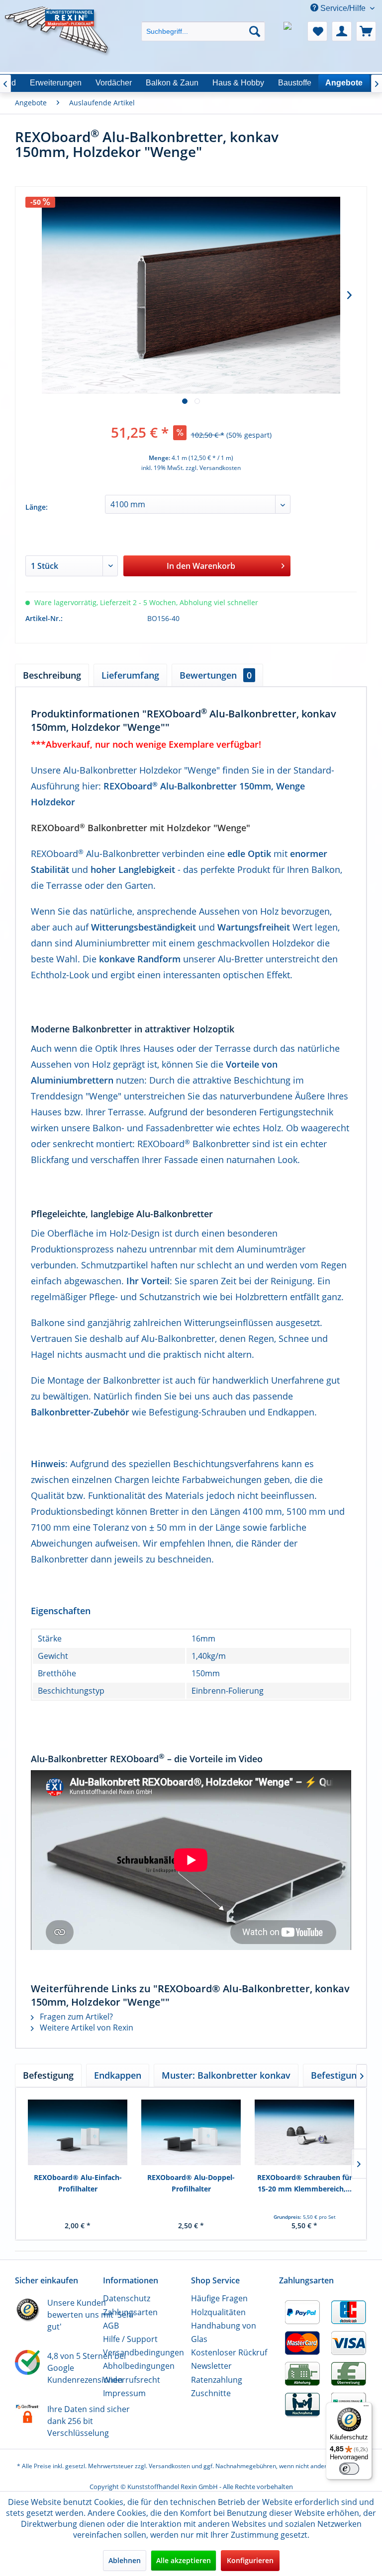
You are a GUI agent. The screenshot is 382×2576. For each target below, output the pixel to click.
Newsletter (211, 2366)
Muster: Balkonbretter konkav (226, 2075)
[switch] (349, 2469)
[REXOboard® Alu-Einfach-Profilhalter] (78, 2132)
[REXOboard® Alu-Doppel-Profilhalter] (191, 2132)
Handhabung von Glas (224, 2332)
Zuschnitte (211, 2393)
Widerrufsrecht (132, 2380)
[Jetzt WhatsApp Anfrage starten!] (293, 31)
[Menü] (366, 2408)
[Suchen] (255, 31)
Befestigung (48, 2075)
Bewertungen (216, 675)
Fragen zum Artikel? (75, 2017)
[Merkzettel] (317, 31)
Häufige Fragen (219, 2298)
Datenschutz (127, 2298)
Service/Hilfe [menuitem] (343, 8)
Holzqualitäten (218, 2312)
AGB (111, 2326)
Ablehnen (125, 2560)
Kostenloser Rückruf (229, 2352)
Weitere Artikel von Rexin (86, 2028)
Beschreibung (52, 675)
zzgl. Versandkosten (213, 468)
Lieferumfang (130, 675)
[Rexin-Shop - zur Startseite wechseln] (58, 18)
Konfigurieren (250, 2560)
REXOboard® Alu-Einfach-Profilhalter (78, 2183)
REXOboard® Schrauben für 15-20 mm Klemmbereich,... (305, 2183)
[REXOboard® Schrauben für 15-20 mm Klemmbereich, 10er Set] (304, 2132)
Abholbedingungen (139, 2366)
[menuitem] (203, 23)
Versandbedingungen (143, 2352)
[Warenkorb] (366, 31)
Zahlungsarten (130, 2312)
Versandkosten (169, 2466)
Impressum (124, 2393)
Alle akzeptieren (184, 2560)
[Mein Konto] (342, 31)
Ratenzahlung (217, 2380)
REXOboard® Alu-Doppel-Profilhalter (191, 2183)
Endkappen (118, 2075)
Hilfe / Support (130, 2339)
